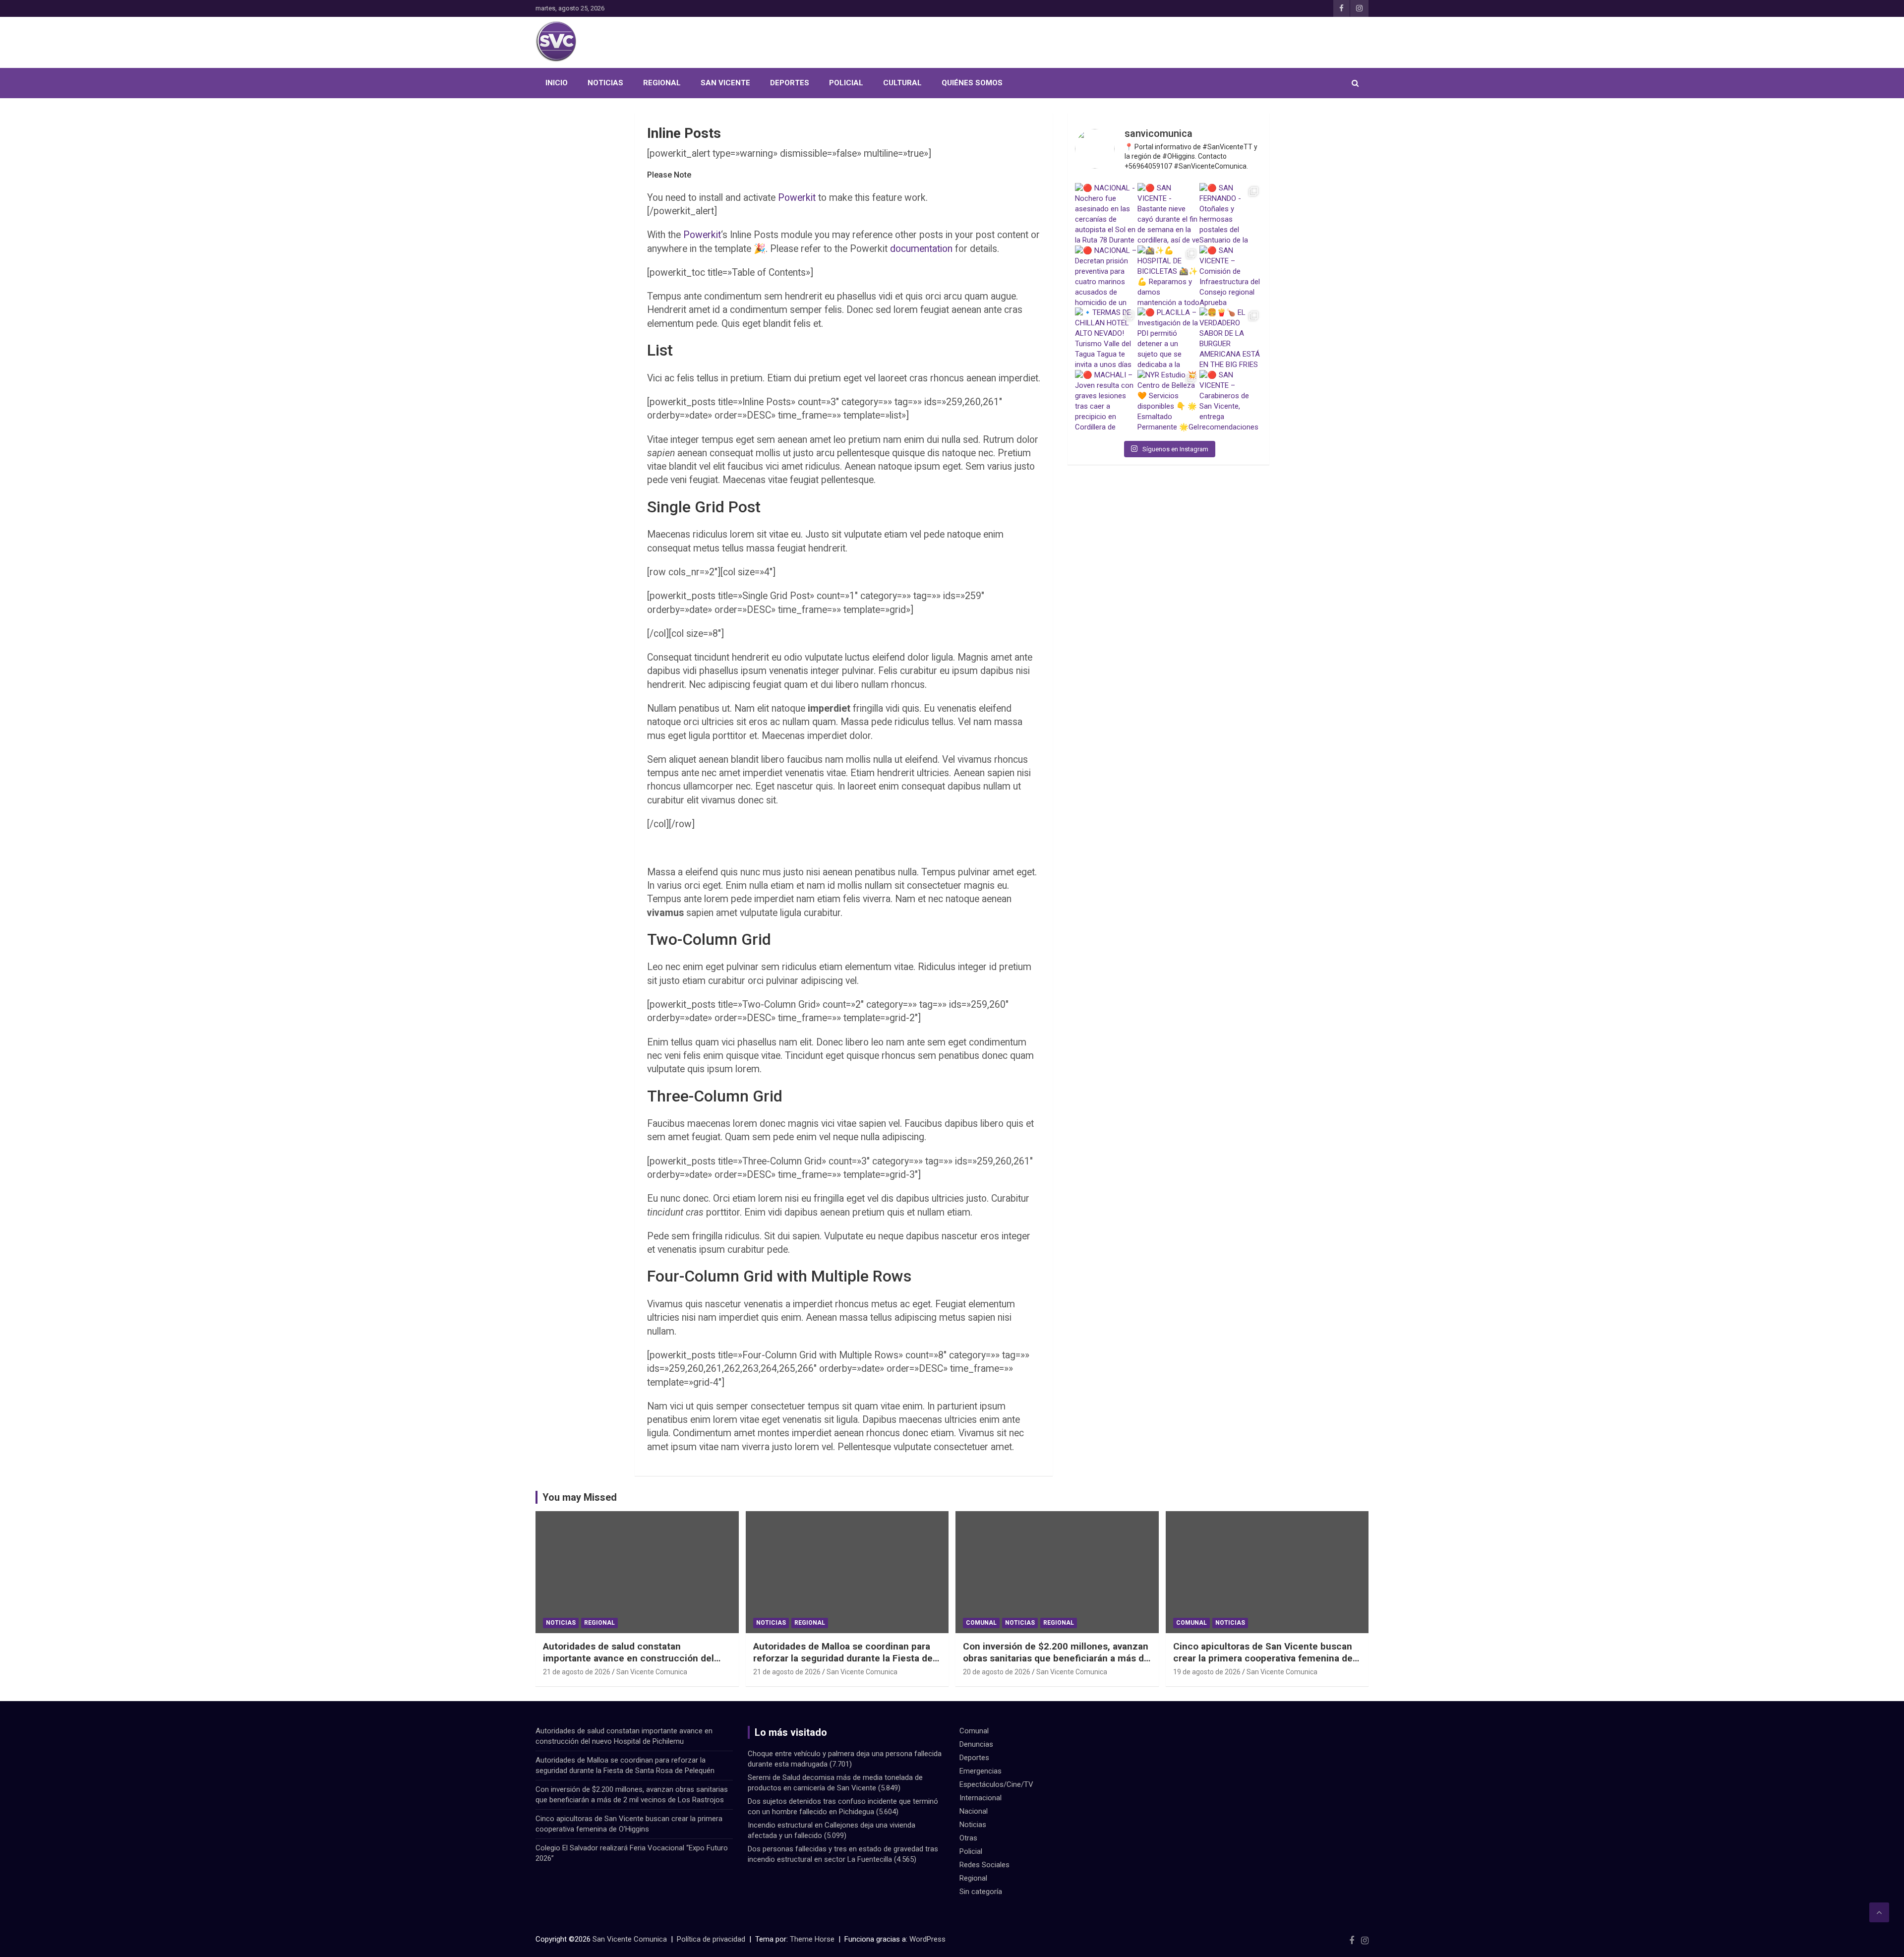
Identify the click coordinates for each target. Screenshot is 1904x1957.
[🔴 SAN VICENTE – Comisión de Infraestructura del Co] (1231, 277)
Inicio (557, 83)
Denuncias (976, 1744)
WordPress (927, 1939)
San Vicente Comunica (652, 1672)
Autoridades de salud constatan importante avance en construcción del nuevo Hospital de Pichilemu (628, 1658)
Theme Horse (812, 1939)
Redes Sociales (984, 1865)
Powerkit (797, 198)
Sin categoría (981, 1892)
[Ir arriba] (1879, 1912)
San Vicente (725, 83)
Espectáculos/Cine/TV (996, 1784)
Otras (968, 1838)
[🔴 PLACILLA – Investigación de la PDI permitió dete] (1169, 339)
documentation (921, 249)
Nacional (974, 1811)
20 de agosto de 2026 (997, 1672)
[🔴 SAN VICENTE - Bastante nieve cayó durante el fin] (1169, 214)
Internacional (981, 1798)
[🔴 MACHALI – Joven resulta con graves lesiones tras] (1106, 401)
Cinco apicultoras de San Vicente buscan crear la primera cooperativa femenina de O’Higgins (1263, 1658)
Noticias (605, 83)
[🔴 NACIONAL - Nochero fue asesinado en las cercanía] (1106, 214)
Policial (846, 83)
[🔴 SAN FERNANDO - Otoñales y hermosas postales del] (1231, 214)
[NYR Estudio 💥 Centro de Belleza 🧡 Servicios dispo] (1169, 401)
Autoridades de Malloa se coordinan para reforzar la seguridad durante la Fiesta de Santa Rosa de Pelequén (843, 1658)
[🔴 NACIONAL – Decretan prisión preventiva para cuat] (1106, 277)
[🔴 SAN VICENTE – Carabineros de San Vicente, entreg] (1231, 401)
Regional (662, 83)
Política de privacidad (711, 1939)
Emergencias (981, 1771)
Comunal (981, 1623)
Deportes (790, 83)
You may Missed (580, 1497)
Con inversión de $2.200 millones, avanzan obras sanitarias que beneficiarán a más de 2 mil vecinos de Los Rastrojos (1056, 1658)
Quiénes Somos (972, 83)
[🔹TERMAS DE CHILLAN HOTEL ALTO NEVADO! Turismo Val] (1106, 339)
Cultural (902, 83)
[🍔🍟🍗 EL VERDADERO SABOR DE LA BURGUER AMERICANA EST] (1231, 339)
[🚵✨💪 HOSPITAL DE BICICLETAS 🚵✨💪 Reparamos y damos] (1169, 277)
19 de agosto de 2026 (1207, 1672)
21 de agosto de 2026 (577, 1672)
